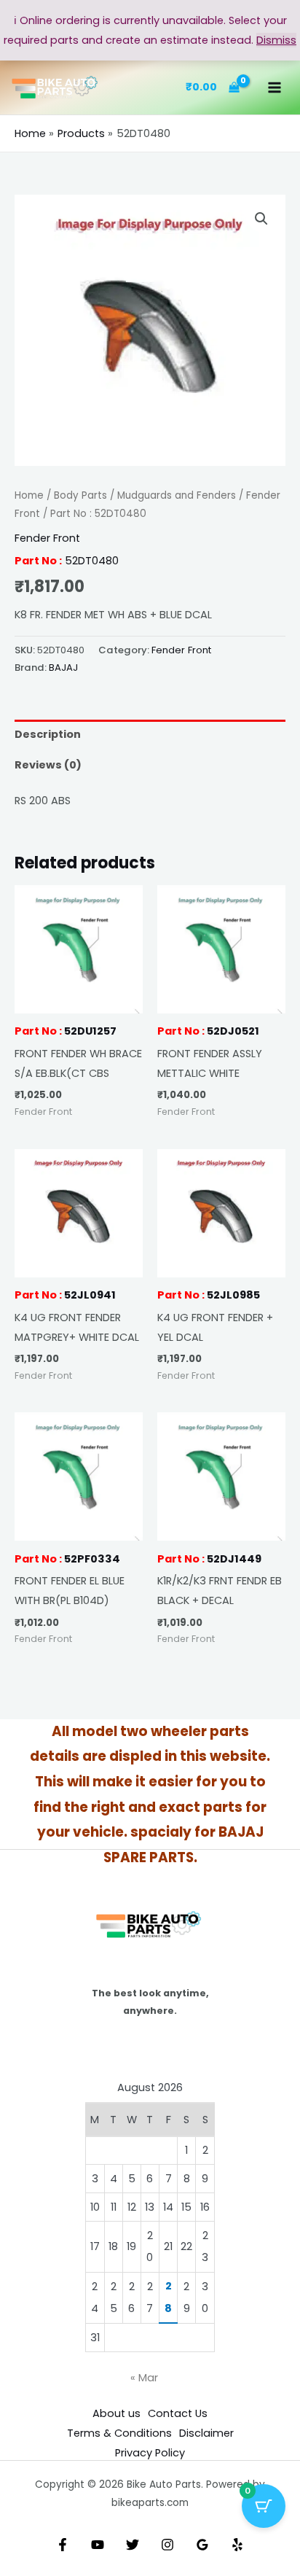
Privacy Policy (150, 2453)
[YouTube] (98, 2545)
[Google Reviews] (202, 2545)
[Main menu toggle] (275, 87)
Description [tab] (48, 734)
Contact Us (178, 2413)
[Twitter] (133, 2545)
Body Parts (80, 495)
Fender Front (47, 538)
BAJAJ (63, 668)
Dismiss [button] (276, 40)
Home (29, 495)
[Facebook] (63, 2545)
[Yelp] (237, 2545)
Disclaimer (206, 2433)
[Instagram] (167, 2545)
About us (117, 2413)
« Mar (144, 2378)
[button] (261, 219)
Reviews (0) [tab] (48, 765)
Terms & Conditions (119, 2433)
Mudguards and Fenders (177, 495)
